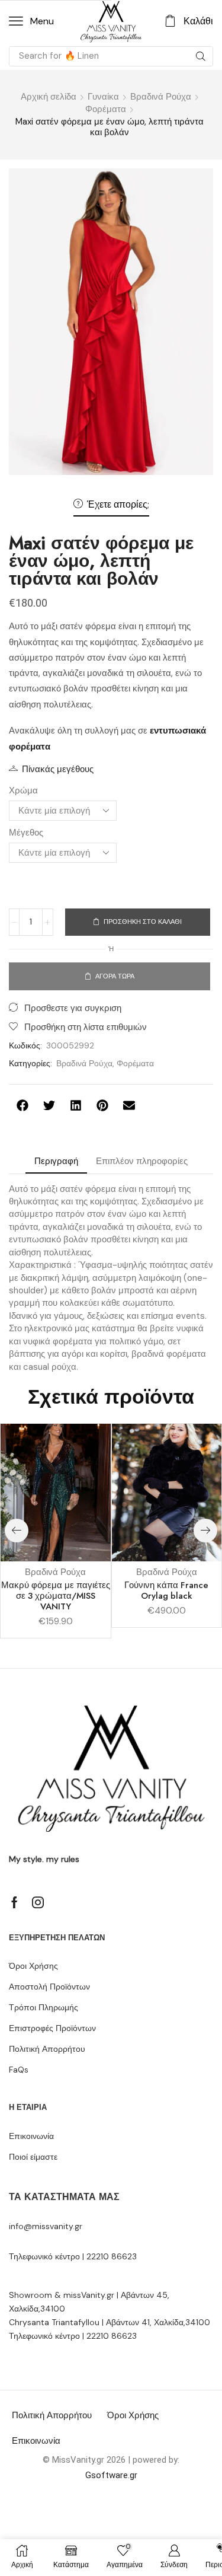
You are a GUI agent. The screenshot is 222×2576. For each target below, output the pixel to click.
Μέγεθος (26, 833)
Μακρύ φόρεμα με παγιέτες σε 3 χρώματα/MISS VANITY (56, 1596)
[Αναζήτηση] (201, 56)
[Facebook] (15, 1902)
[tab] (56, 1161)
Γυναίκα (103, 97)
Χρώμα (23, 790)
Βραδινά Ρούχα (161, 97)
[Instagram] (38, 1902)
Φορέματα (106, 109)
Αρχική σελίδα (49, 97)
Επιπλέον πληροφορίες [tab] (142, 1161)
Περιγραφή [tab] (56, 1161)
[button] (31, 21)
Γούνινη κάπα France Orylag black (166, 1590)
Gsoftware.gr (111, 2475)
